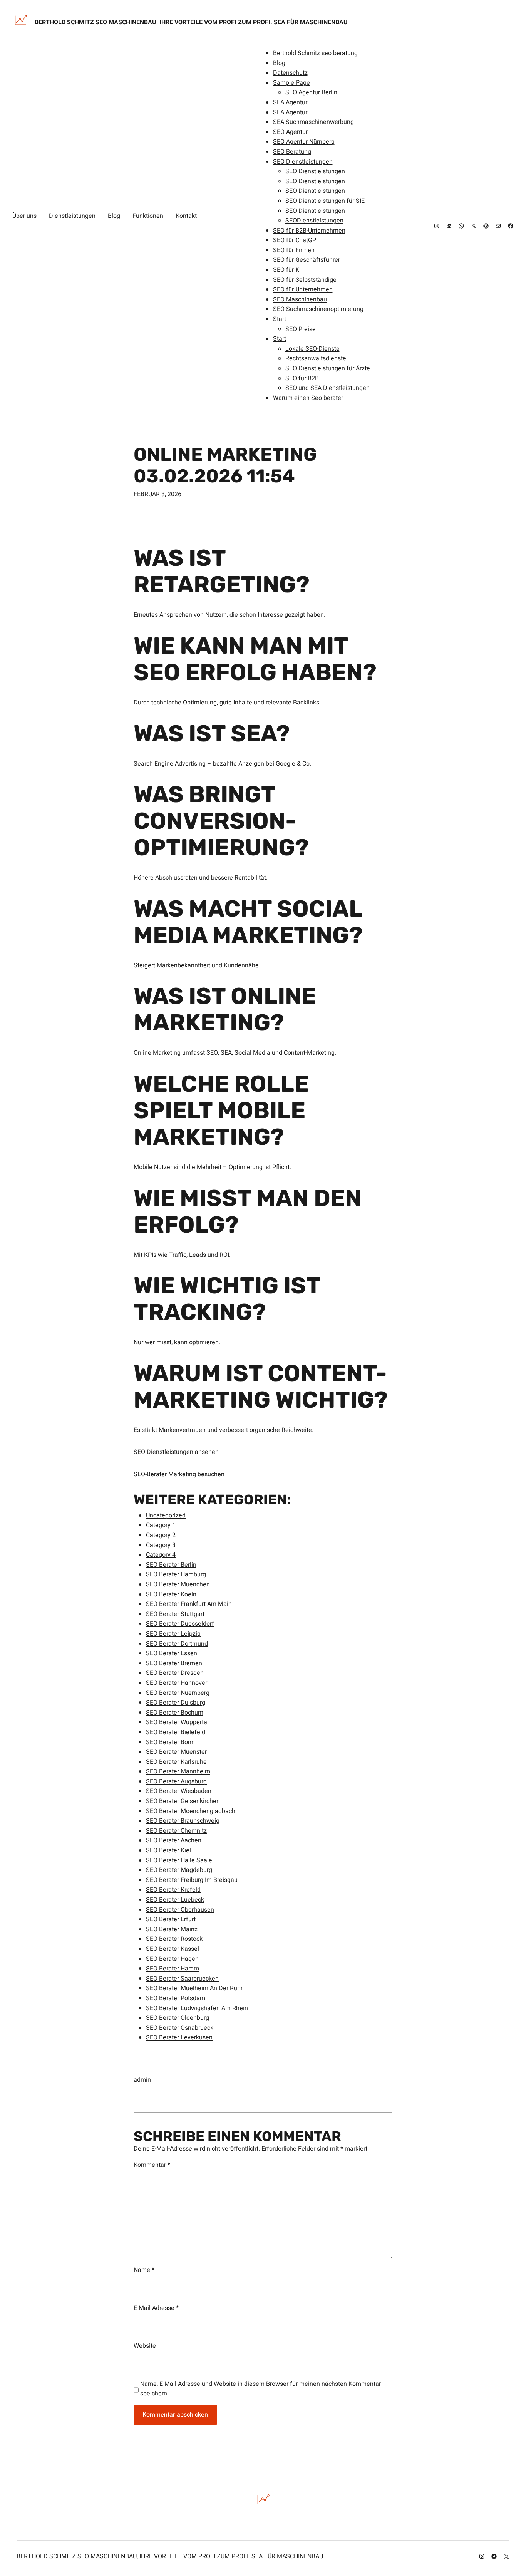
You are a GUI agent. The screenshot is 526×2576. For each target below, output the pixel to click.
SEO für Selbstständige (305, 280)
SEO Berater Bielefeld (176, 1732)
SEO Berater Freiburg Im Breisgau (192, 1880)
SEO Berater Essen (172, 1653)
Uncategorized (166, 1515)
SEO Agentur (290, 132)
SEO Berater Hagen (172, 1959)
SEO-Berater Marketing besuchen (179, 1474)
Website (145, 2346)
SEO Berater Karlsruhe (176, 1762)
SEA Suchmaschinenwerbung (313, 122)
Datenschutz (290, 73)
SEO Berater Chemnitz (176, 1831)
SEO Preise (301, 329)
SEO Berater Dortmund (177, 1644)
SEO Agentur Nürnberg (304, 142)
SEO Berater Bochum (175, 1713)
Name (144, 2270)
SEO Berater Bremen (174, 1663)
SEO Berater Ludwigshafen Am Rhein (197, 2008)
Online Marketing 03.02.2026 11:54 (225, 465)
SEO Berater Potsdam (176, 1998)
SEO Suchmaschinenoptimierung (318, 309)
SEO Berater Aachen (174, 1840)
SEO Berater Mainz (172, 1929)
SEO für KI (287, 270)
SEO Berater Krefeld (173, 1890)
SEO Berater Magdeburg (179, 1870)
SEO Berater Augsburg (176, 1781)
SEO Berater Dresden (175, 1673)
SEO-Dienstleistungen (315, 211)
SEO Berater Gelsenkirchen (183, 1801)
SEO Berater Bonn (170, 1742)
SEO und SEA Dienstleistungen (327, 388)
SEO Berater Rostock (174, 1939)
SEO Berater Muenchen (178, 1584)
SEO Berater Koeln (171, 1594)
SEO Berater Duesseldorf (180, 1624)
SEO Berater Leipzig (173, 1634)
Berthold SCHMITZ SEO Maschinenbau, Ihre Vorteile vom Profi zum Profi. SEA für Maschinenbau (191, 22)
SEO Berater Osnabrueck (180, 2028)
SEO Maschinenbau (300, 299)
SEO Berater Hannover (177, 1683)
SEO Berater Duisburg (176, 1703)
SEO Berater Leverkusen (179, 2037)
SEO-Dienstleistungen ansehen (176, 1452)
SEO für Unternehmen (303, 289)
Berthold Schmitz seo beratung (315, 53)
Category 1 (161, 1525)
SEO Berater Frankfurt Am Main (189, 1604)
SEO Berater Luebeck (175, 1900)
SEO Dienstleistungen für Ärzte (328, 368)
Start (280, 319)
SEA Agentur (290, 102)
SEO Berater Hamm (173, 1969)
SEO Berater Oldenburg (178, 2018)
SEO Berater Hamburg (176, 1574)
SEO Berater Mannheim (178, 1771)
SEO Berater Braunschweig (183, 1821)
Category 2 (161, 1535)
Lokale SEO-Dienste (312, 349)
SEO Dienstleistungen (303, 162)
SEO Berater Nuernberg (178, 1693)
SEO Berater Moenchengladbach (191, 1811)
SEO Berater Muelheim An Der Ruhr (194, 1988)
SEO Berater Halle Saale (179, 1860)
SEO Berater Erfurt (171, 1919)
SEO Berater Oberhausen (180, 1910)
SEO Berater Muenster (176, 1752)
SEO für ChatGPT (297, 240)
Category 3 (161, 1545)
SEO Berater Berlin (171, 1565)
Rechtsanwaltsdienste (316, 358)
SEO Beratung (292, 152)
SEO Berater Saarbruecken (182, 1979)
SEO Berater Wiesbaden (179, 1791)
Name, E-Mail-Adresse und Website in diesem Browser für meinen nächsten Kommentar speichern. (260, 2389)
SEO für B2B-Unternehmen (309, 231)
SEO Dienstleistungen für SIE (325, 201)
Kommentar (152, 2165)
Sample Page (291, 83)
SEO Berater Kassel (173, 1949)
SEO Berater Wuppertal (177, 1722)
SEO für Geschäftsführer (307, 260)
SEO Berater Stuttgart (175, 1614)
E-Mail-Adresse (156, 2308)
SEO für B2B (302, 378)
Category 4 (161, 1555)
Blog (279, 63)
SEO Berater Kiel (168, 1850)
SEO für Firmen (294, 250)
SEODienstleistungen (314, 221)
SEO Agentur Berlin (311, 92)
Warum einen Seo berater (308, 398)
